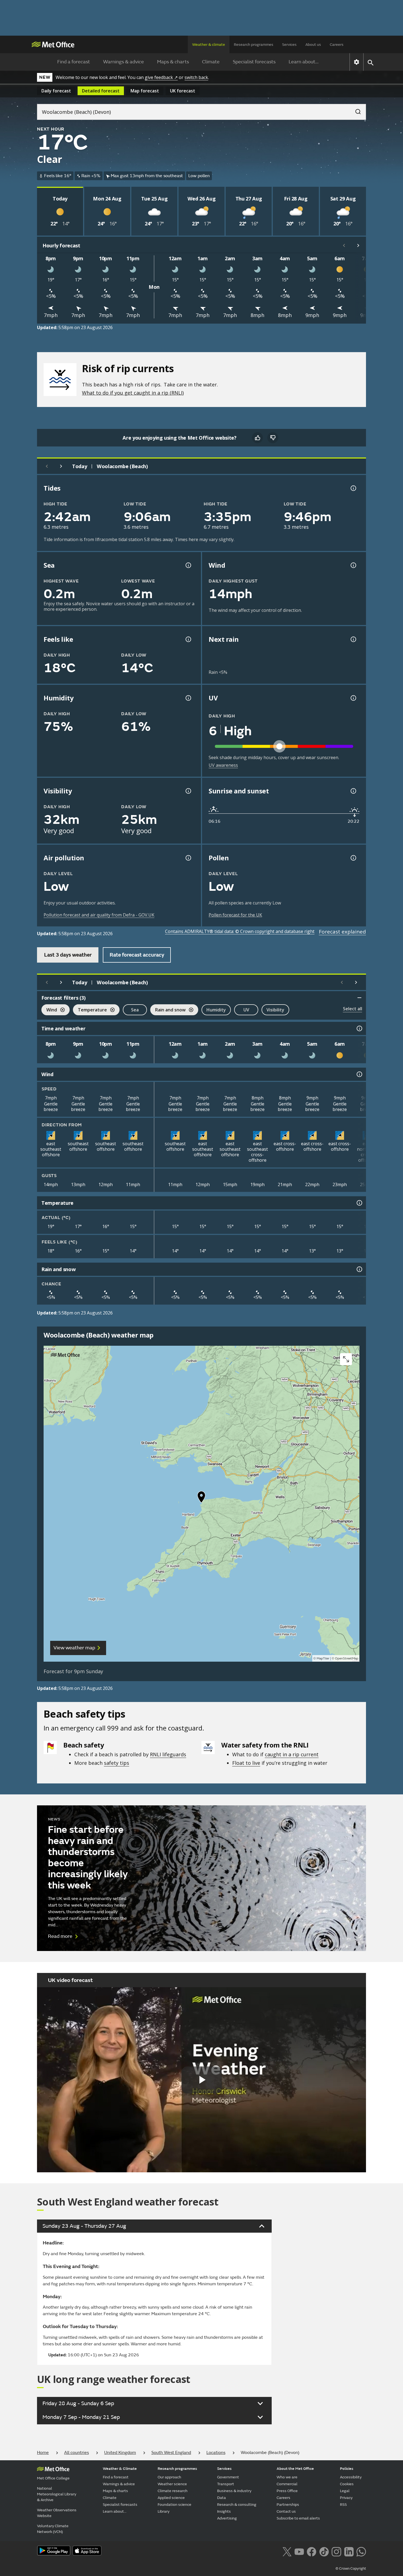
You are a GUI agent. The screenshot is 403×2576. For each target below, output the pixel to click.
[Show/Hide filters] (359, 998)
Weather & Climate (120, 2469)
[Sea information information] (188, 565)
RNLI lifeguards (168, 1754)
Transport (226, 2484)
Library (164, 2511)
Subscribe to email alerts (298, 2518)
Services (289, 45)
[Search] (355, 110)
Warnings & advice (124, 62)
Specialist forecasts (254, 62)
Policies (347, 2469)
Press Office (287, 2491)
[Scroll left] (344, 245)
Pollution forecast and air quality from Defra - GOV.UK (99, 915)
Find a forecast (74, 62)
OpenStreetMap (347, 1659)
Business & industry (234, 2491)
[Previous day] (47, 466)
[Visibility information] (188, 791)
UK (183, 91)
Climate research (173, 2491)
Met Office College (53, 2478)
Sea (135, 1010)
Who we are (287, 2477)
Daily (56, 91)
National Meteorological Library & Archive (57, 2494)
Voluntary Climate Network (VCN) (53, 2529)
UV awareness (223, 765)
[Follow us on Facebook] (312, 2551)
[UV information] (353, 698)
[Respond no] (273, 438)
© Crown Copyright (351, 2569)
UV (246, 1010)
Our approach (169, 2477)
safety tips (117, 1763)
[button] (201, 1498)
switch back (196, 77)
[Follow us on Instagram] (336, 2551)
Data (222, 2498)
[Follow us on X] (287, 2551)
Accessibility (351, 2477)
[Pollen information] (353, 858)
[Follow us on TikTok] (324, 2551)
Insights (224, 2511)
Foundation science (174, 2505)
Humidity (216, 1010)
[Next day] (61, 466)
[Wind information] (359, 1074)
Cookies (347, 2484)
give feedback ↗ (161, 77)
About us (313, 45)
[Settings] (357, 62)
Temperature (90, 1010)
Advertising (227, 2518)
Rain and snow (168, 1010)
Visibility (275, 1010)
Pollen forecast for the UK (235, 915)
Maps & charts (173, 62)
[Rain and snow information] (359, 1269)
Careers (337, 45)
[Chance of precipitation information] (353, 639)
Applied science (171, 2498)
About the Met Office (295, 2469)
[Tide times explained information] (353, 488)
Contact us (286, 2511)
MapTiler (323, 1659)
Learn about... (304, 62)
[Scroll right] (358, 245)
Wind (49, 1010)
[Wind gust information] (353, 565)
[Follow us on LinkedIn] (349, 2551)
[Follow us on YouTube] (299, 2551)
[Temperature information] (359, 1203)
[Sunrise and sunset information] (353, 791)
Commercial (287, 2484)
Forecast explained (342, 932)
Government (228, 2477)
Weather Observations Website (57, 2513)
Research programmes (254, 45)
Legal (345, 2491)
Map (145, 91)
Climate (211, 62)
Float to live (246, 1763)
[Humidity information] (188, 698)
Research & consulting (237, 2505)
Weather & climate (209, 45)
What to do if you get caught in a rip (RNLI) (133, 393)
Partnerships (288, 2505)
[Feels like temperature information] (188, 639)
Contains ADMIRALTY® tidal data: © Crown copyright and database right (240, 931)
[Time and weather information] (359, 1028)
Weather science (172, 2484)
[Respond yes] (257, 438)
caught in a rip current (292, 1754)
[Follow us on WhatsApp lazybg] (361, 2551)
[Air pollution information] (188, 858)
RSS (343, 2505)
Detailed (101, 91)
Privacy (346, 2498)
